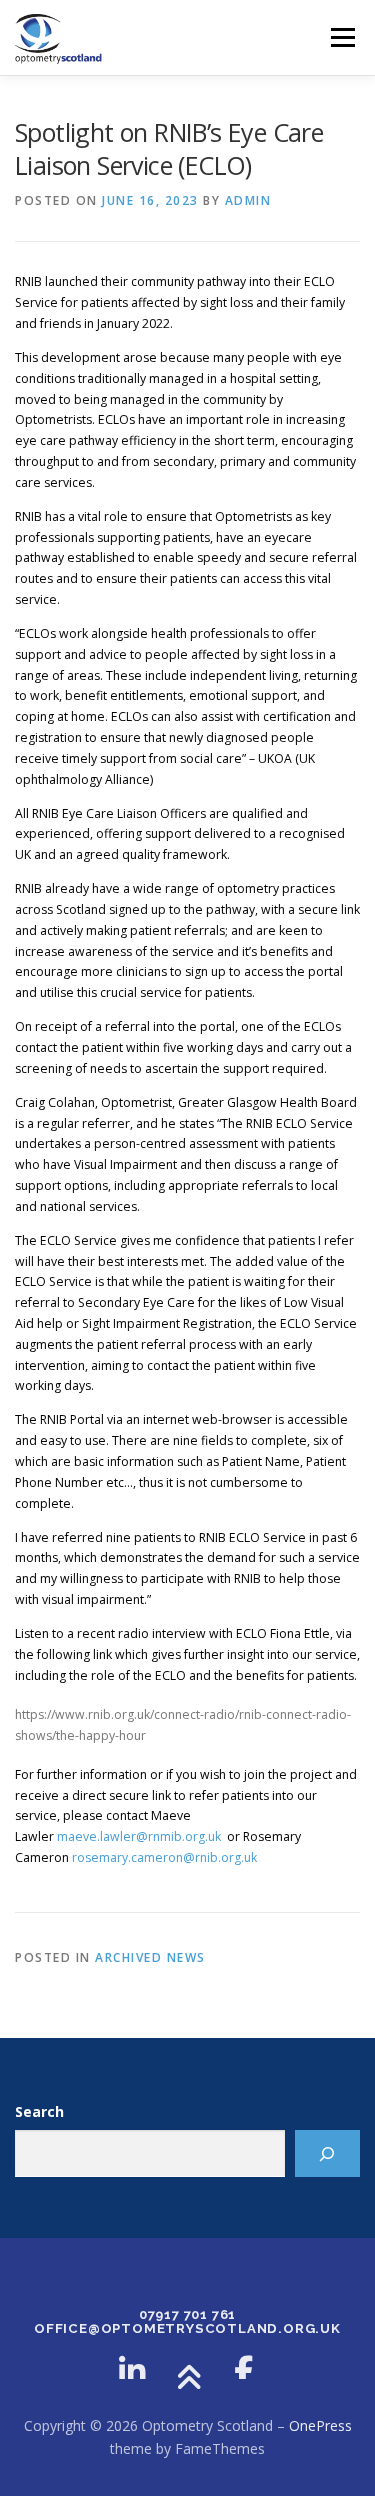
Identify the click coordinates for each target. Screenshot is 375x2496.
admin (248, 200)
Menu (341, 37)
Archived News (150, 1957)
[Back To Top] (187, 2378)
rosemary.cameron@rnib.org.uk (164, 1857)
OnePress (320, 2425)
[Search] (327, 2153)
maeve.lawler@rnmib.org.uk (139, 1836)
